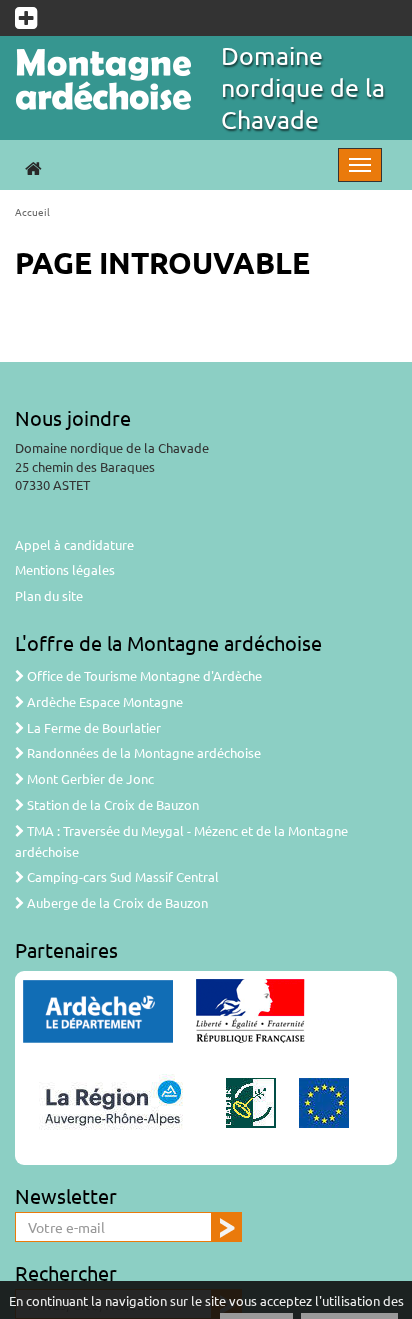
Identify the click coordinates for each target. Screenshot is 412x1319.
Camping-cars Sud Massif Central (121, 876)
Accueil (32, 211)
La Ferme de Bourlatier (92, 727)
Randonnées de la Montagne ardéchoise (142, 752)
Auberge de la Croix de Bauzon (116, 902)
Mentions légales (65, 569)
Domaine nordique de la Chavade (303, 87)
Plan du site (49, 595)
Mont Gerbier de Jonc (89, 778)
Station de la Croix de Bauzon (111, 804)
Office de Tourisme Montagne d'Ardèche (143, 675)
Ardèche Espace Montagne (103, 701)
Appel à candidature (74, 544)
